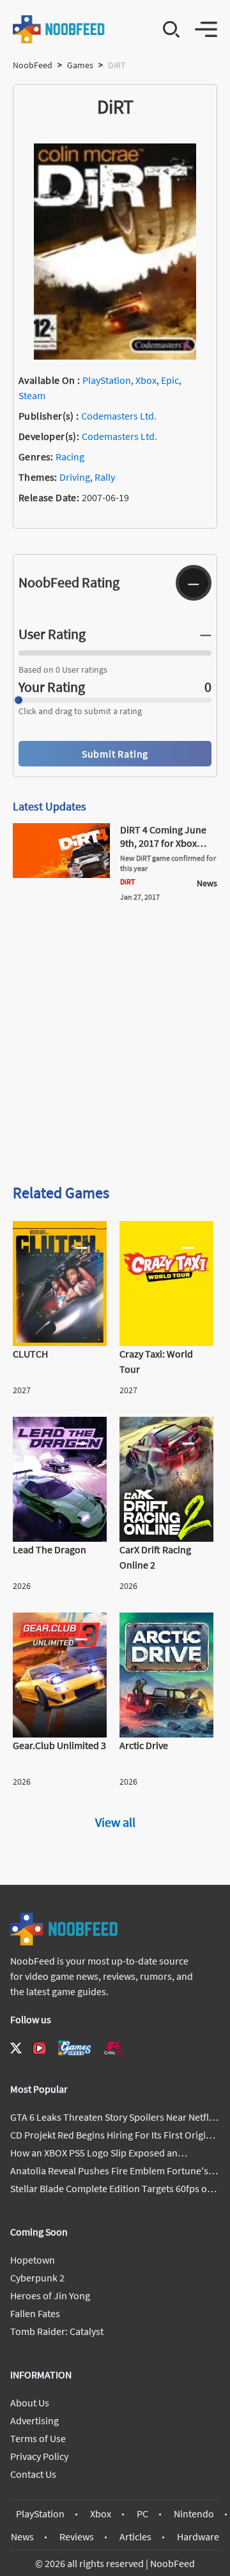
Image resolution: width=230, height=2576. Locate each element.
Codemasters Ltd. (119, 416)
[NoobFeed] (59, 29)
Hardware (198, 2536)
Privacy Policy (39, 2456)
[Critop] (114, 2048)
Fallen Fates (35, 2313)
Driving (75, 477)
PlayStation (107, 380)
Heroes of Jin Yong (50, 2295)
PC (142, 2514)
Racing (70, 457)
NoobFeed (33, 65)
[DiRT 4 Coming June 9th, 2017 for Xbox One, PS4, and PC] (61, 874)
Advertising (34, 2420)
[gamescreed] (75, 2048)
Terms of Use (38, 2438)
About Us (30, 2403)
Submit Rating (115, 754)
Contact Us (33, 2474)
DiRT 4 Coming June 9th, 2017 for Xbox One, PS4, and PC (163, 843)
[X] (16, 2048)
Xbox (146, 380)
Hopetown (33, 2260)
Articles (135, 2536)
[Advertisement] (115, 1048)
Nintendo (194, 2514)
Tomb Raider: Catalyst (57, 2331)
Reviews (77, 2536)
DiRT (127, 882)
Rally (105, 477)
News (22, 2536)
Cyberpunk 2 (37, 2278)
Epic (170, 380)
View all (115, 1822)
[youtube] (40, 2048)
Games (80, 65)
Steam (32, 395)
